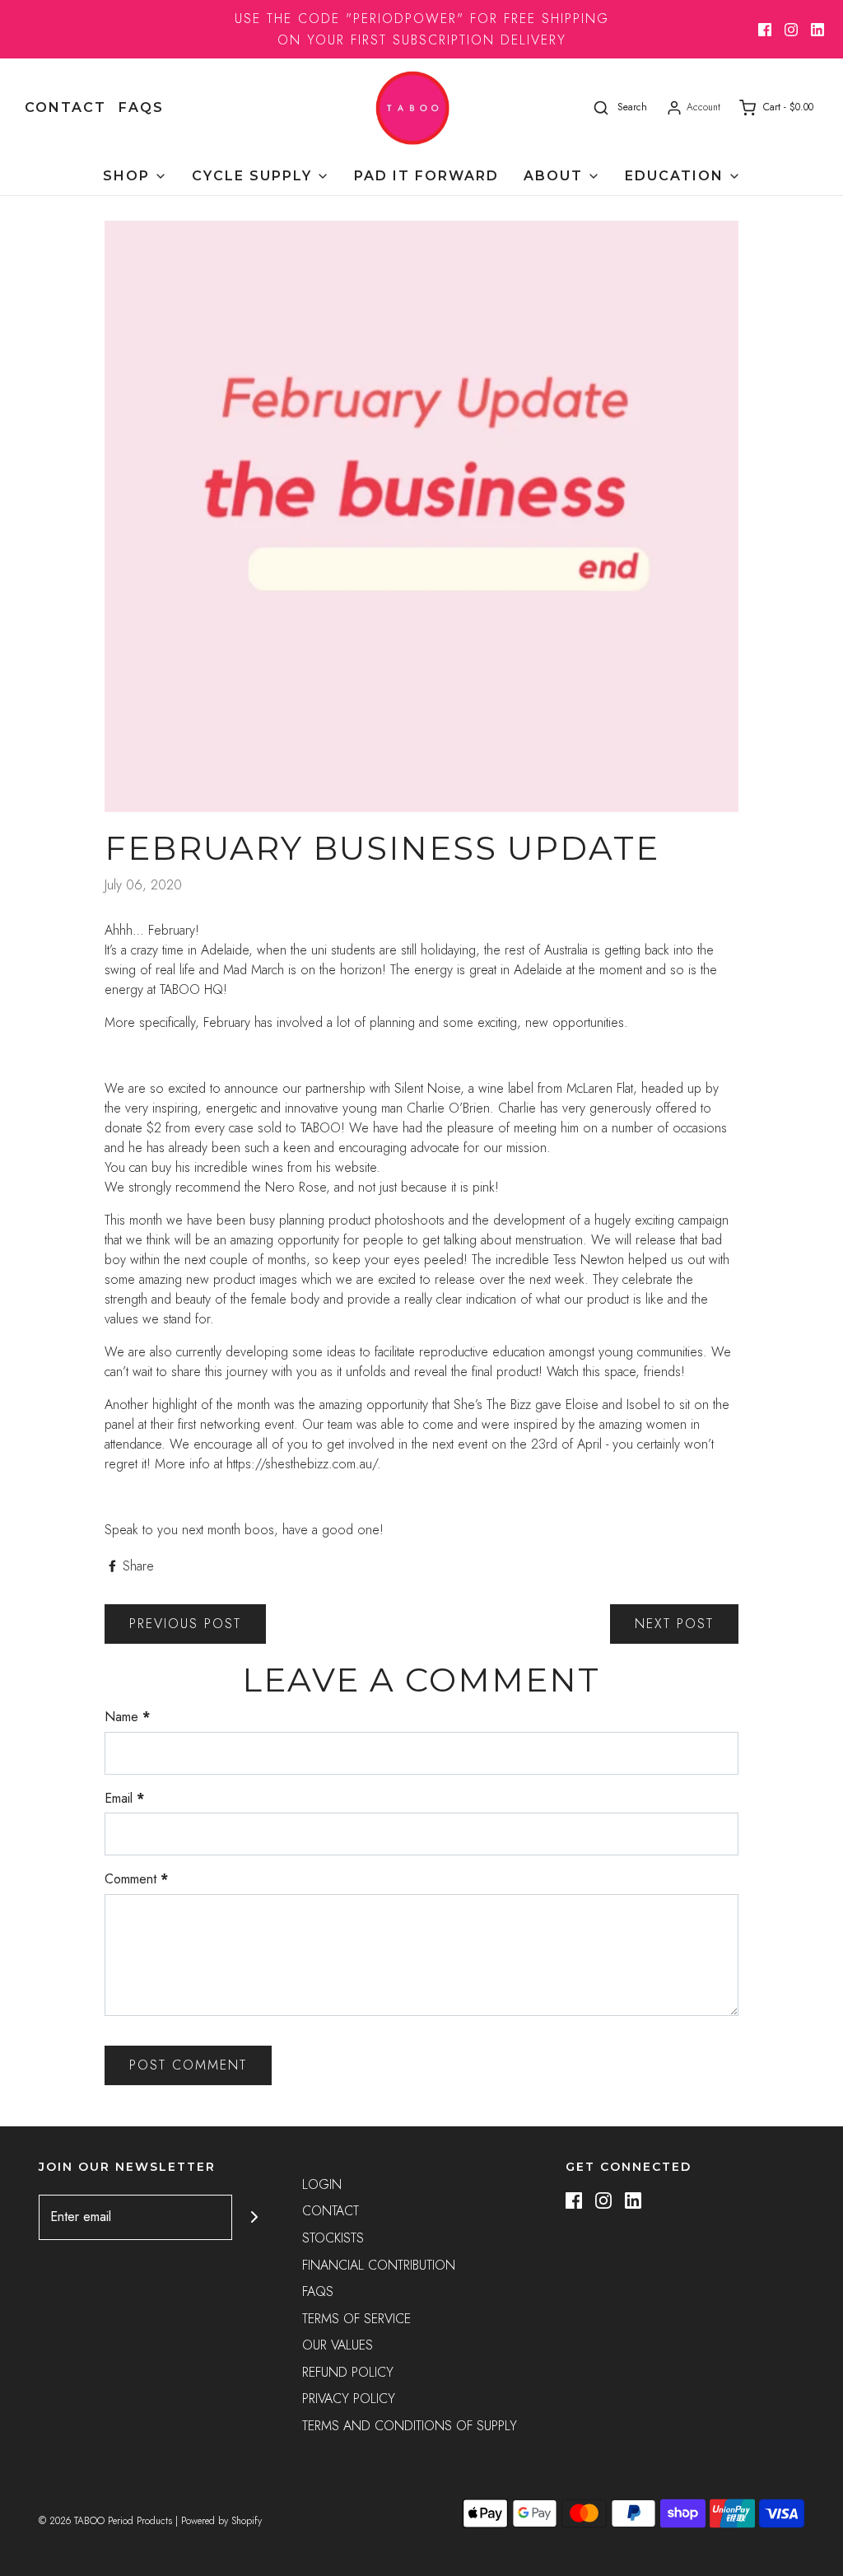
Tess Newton (589, 1260)
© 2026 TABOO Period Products (105, 2521)
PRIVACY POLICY (349, 2399)
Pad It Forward (426, 176)
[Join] (255, 2217)
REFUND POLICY (348, 2372)
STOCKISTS (333, 2238)
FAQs (141, 107)
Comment (136, 1879)
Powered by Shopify (221, 2521)
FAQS (318, 2291)
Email (124, 1798)
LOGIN (322, 2184)
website (356, 1167)
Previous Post (185, 1624)
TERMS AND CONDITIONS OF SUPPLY (410, 2426)
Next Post (674, 1624)
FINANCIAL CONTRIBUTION (379, 2265)
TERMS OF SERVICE (356, 2319)
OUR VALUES (338, 2345)
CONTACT (65, 107)
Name (127, 1717)
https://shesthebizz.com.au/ (302, 1464)
